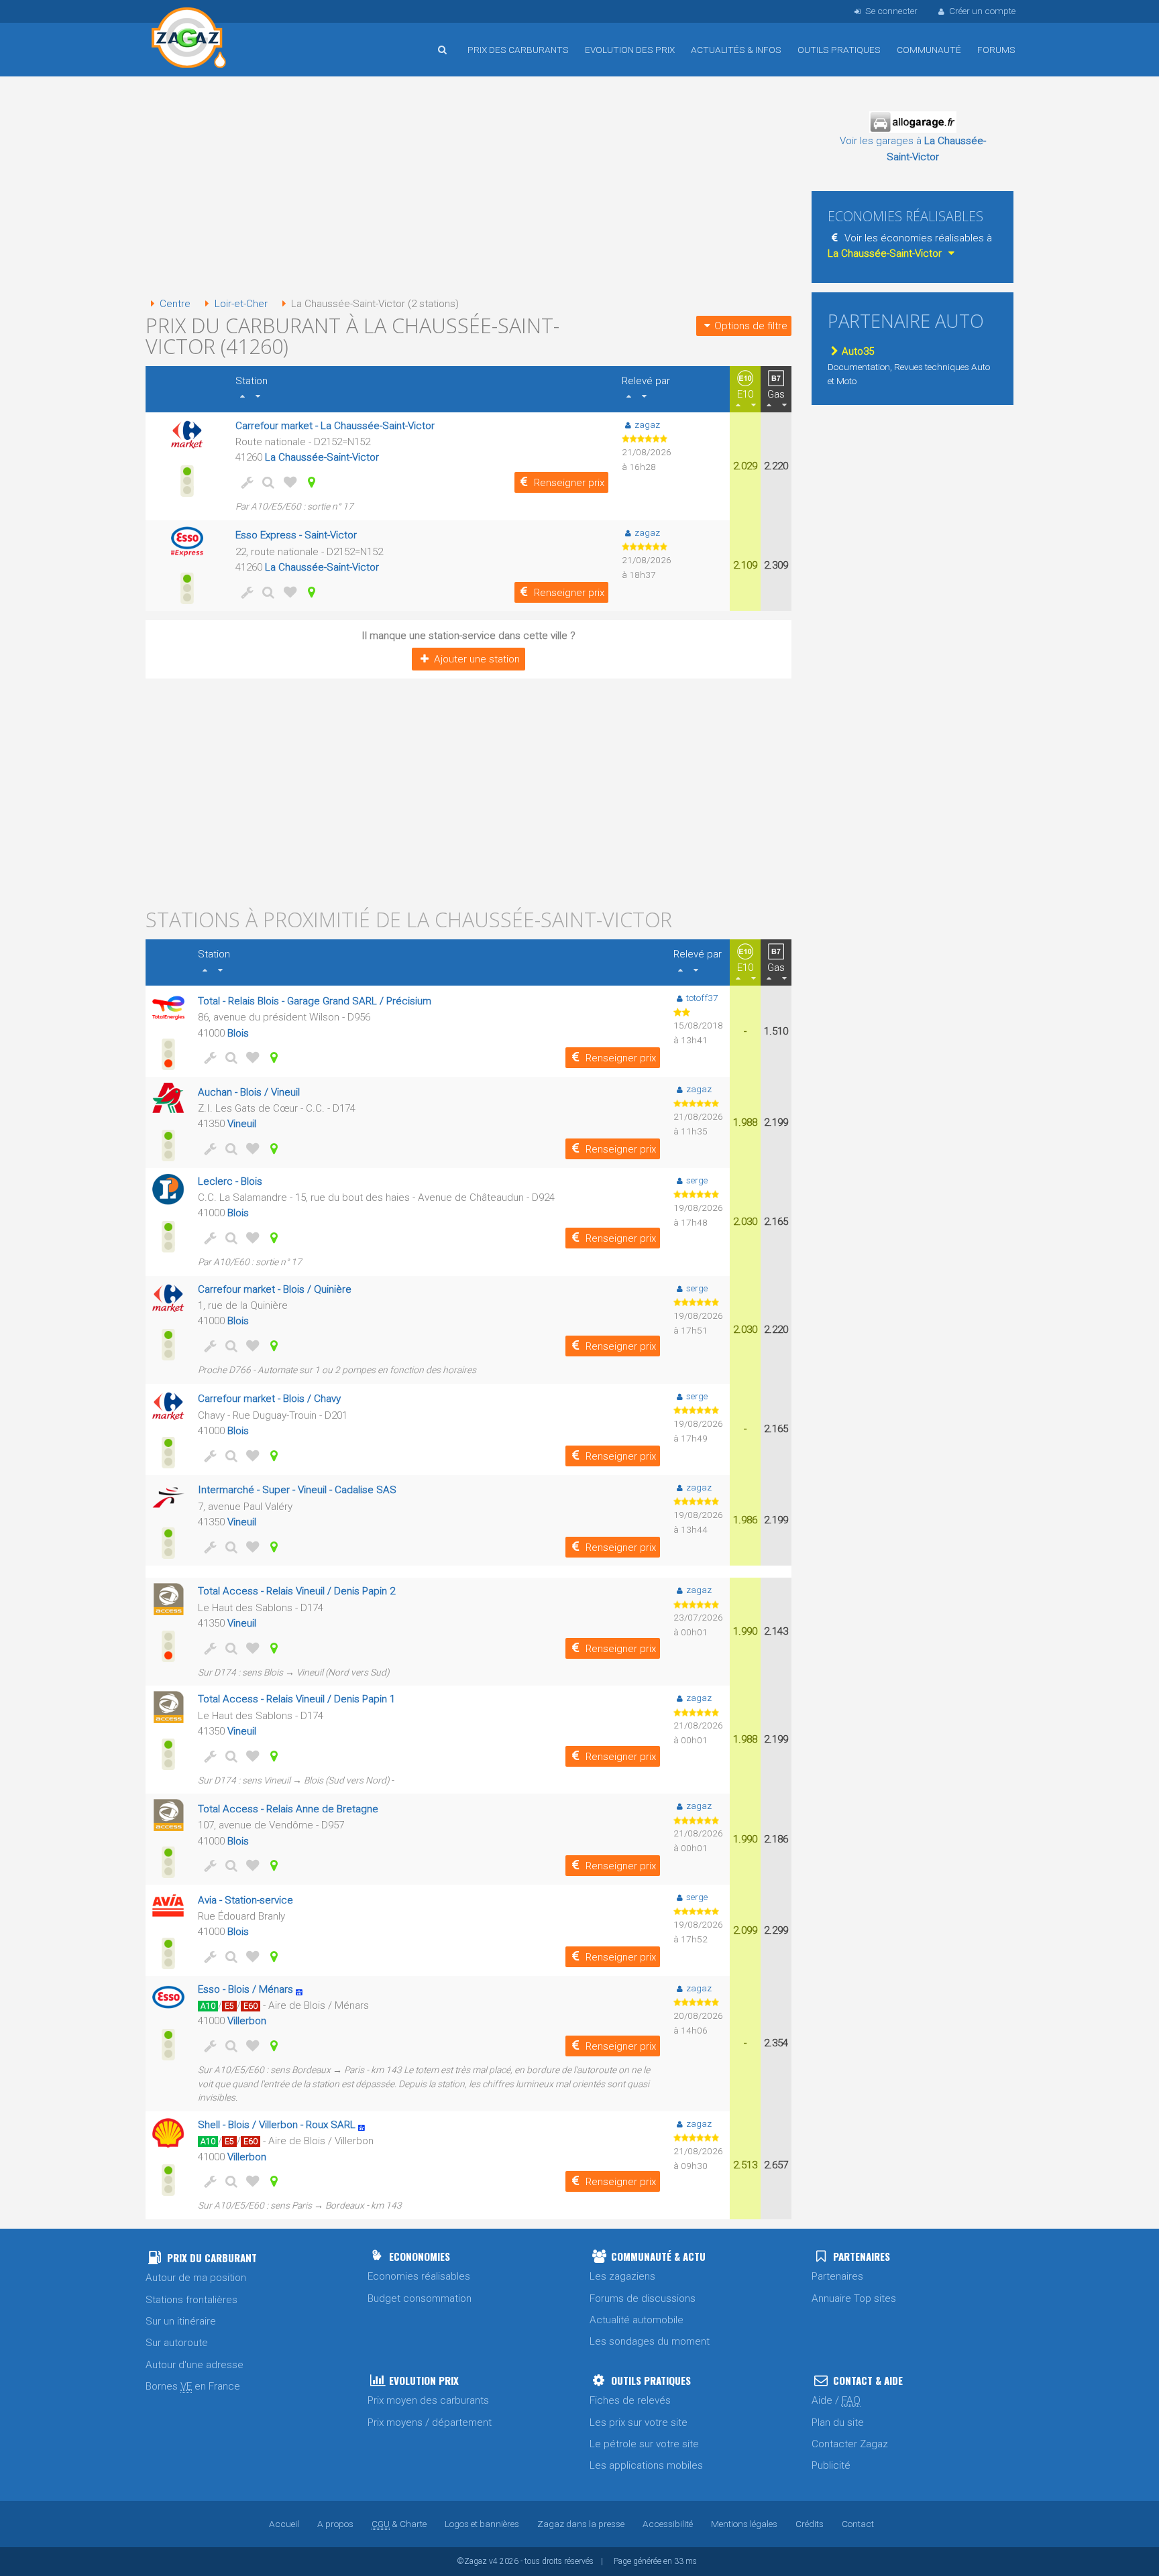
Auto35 (858, 351)
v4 (493, 2561)
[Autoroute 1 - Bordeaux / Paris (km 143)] (303, 1989)
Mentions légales (744, 2524)
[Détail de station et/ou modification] (266, 482)
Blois (238, 1033)
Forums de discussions (643, 2298)
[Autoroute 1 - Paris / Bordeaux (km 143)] (365, 2125)
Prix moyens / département (430, 2422)
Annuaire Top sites (854, 2298)
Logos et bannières (482, 2524)
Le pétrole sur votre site (644, 2444)
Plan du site (838, 2422)
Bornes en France (193, 2386)
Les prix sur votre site (639, 2422)
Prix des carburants (518, 50)
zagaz (647, 424)
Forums (996, 50)
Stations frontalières (191, 2300)
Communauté (929, 50)
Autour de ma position (196, 2278)
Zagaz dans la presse (581, 2524)
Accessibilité (668, 2524)
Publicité (831, 2465)
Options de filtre (751, 326)
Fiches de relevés (630, 2400)
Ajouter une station (477, 659)
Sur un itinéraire (181, 2321)
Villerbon (247, 2021)
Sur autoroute (177, 2343)
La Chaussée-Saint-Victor (322, 457)
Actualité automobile (637, 2320)
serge (697, 1180)
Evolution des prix (630, 50)
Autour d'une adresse (195, 2365)
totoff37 (702, 998)
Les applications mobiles (646, 2465)
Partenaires (837, 2276)
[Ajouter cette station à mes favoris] (288, 482)
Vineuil (242, 1124)
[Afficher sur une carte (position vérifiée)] (309, 482)
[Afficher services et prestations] (245, 482)
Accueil (189, 40)
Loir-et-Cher (241, 304)
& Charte (399, 2524)
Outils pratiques (839, 50)
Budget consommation (420, 2298)
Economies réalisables (419, 2276)
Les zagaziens (622, 2276)
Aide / (836, 2400)
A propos (335, 2524)
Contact (858, 2524)
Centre (175, 304)
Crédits (810, 2524)
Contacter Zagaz (850, 2444)
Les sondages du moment (650, 2341)
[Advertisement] (468, 188)
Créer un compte (982, 11)
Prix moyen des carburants (428, 2400)
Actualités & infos (736, 50)
